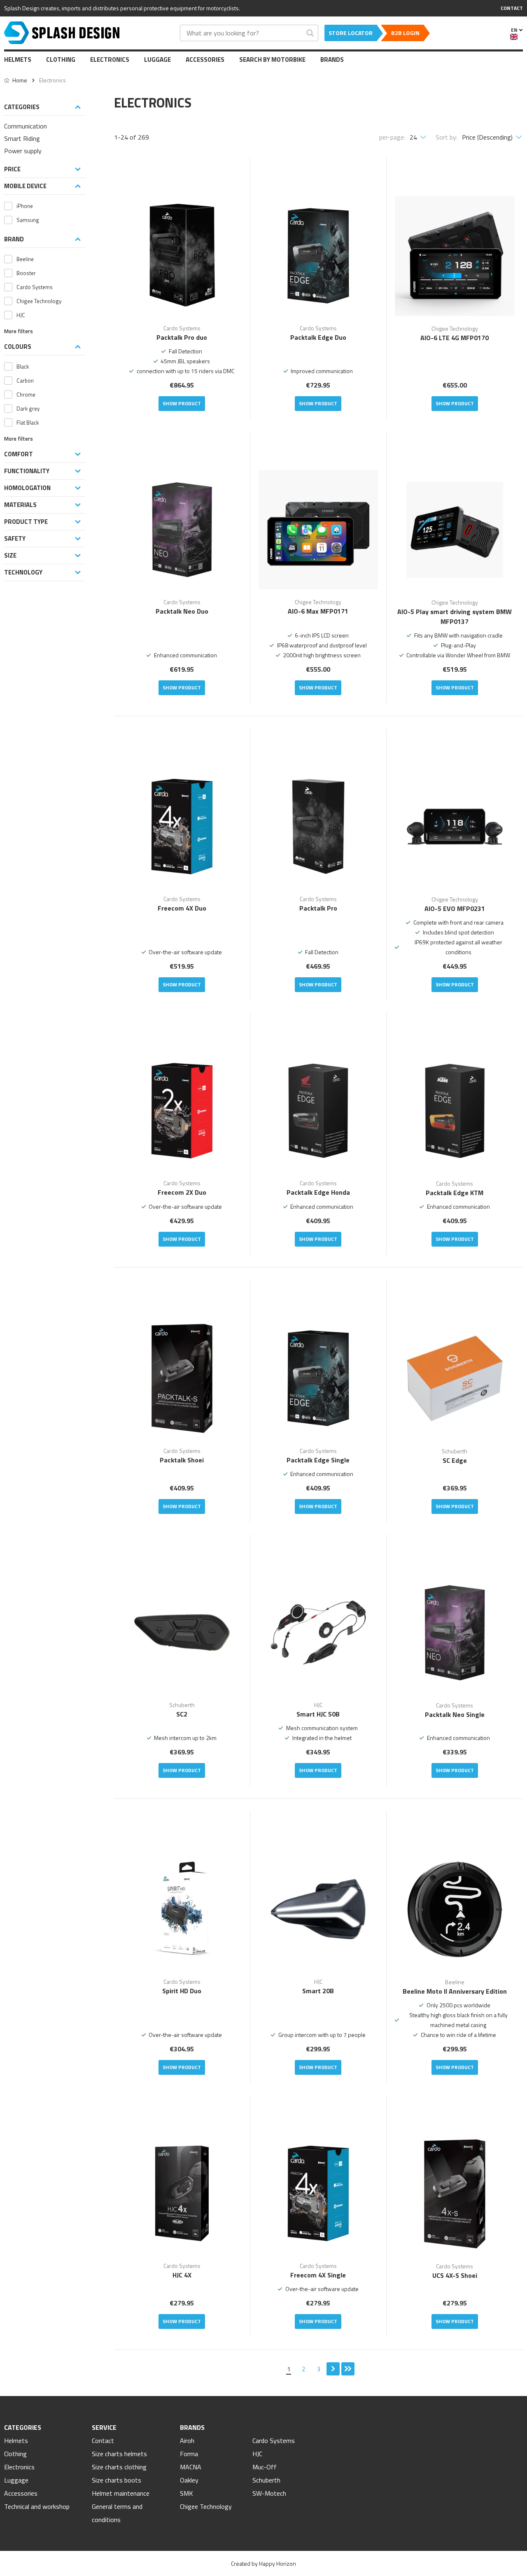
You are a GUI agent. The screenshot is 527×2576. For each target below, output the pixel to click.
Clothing (61, 60)
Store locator (351, 33)
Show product (182, 403)
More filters (19, 331)
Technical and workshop (37, 2506)
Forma (189, 2454)
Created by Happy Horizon (263, 2563)
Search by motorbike (272, 60)
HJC (257, 2454)
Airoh (187, 2441)
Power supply (23, 151)
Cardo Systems (274, 2441)
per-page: (392, 137)
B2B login (405, 33)
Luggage (157, 60)
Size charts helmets (119, 2454)
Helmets (18, 60)
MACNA (191, 2467)
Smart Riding (22, 138)
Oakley (189, 2480)
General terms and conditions (117, 2513)
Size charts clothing (119, 2467)
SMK (187, 2493)
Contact (103, 2441)
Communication (26, 126)
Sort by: (447, 137)
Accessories (205, 60)
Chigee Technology (206, 2506)
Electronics (110, 60)
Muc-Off (265, 2467)
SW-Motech (269, 2493)
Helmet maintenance (121, 2493)
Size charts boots (117, 2480)
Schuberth (266, 2480)
